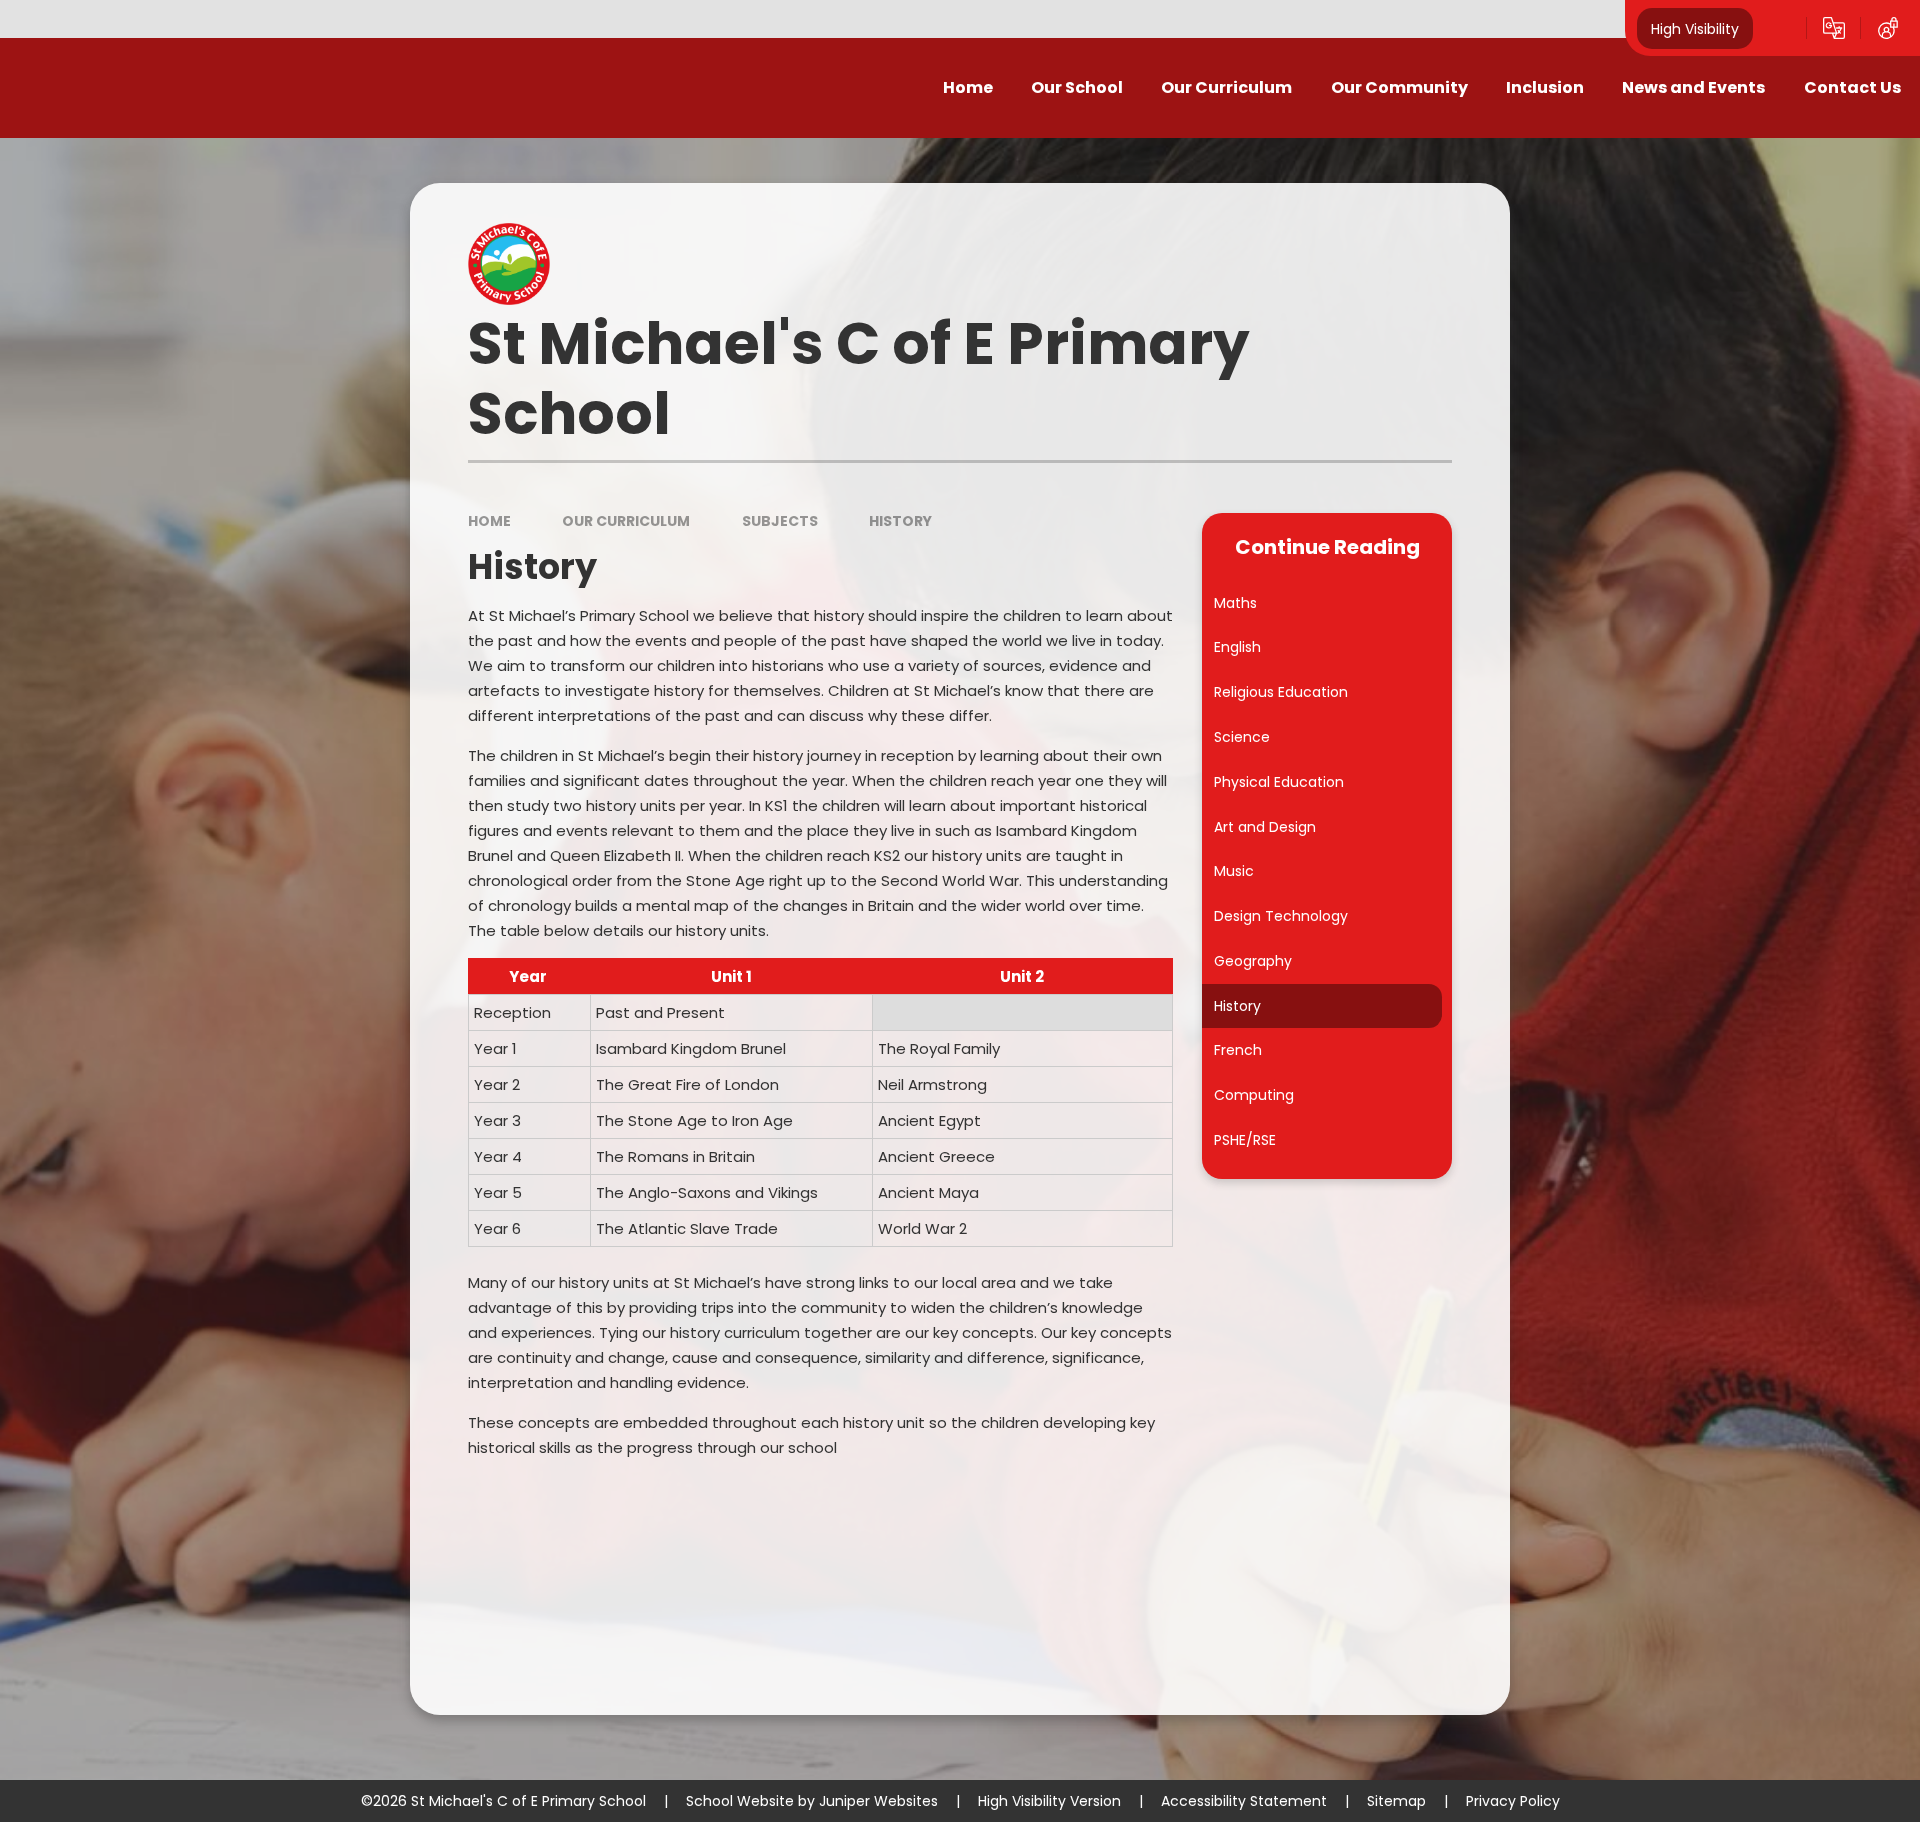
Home (489, 521)
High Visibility (1695, 28)
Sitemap (1396, 1801)
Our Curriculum (626, 521)
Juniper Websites (878, 1801)
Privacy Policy (1513, 1801)
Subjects (780, 521)
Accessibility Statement (1244, 1801)
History (900, 521)
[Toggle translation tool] (1834, 28)
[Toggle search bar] (1780, 28)
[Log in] (1888, 28)
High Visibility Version (1049, 1801)
